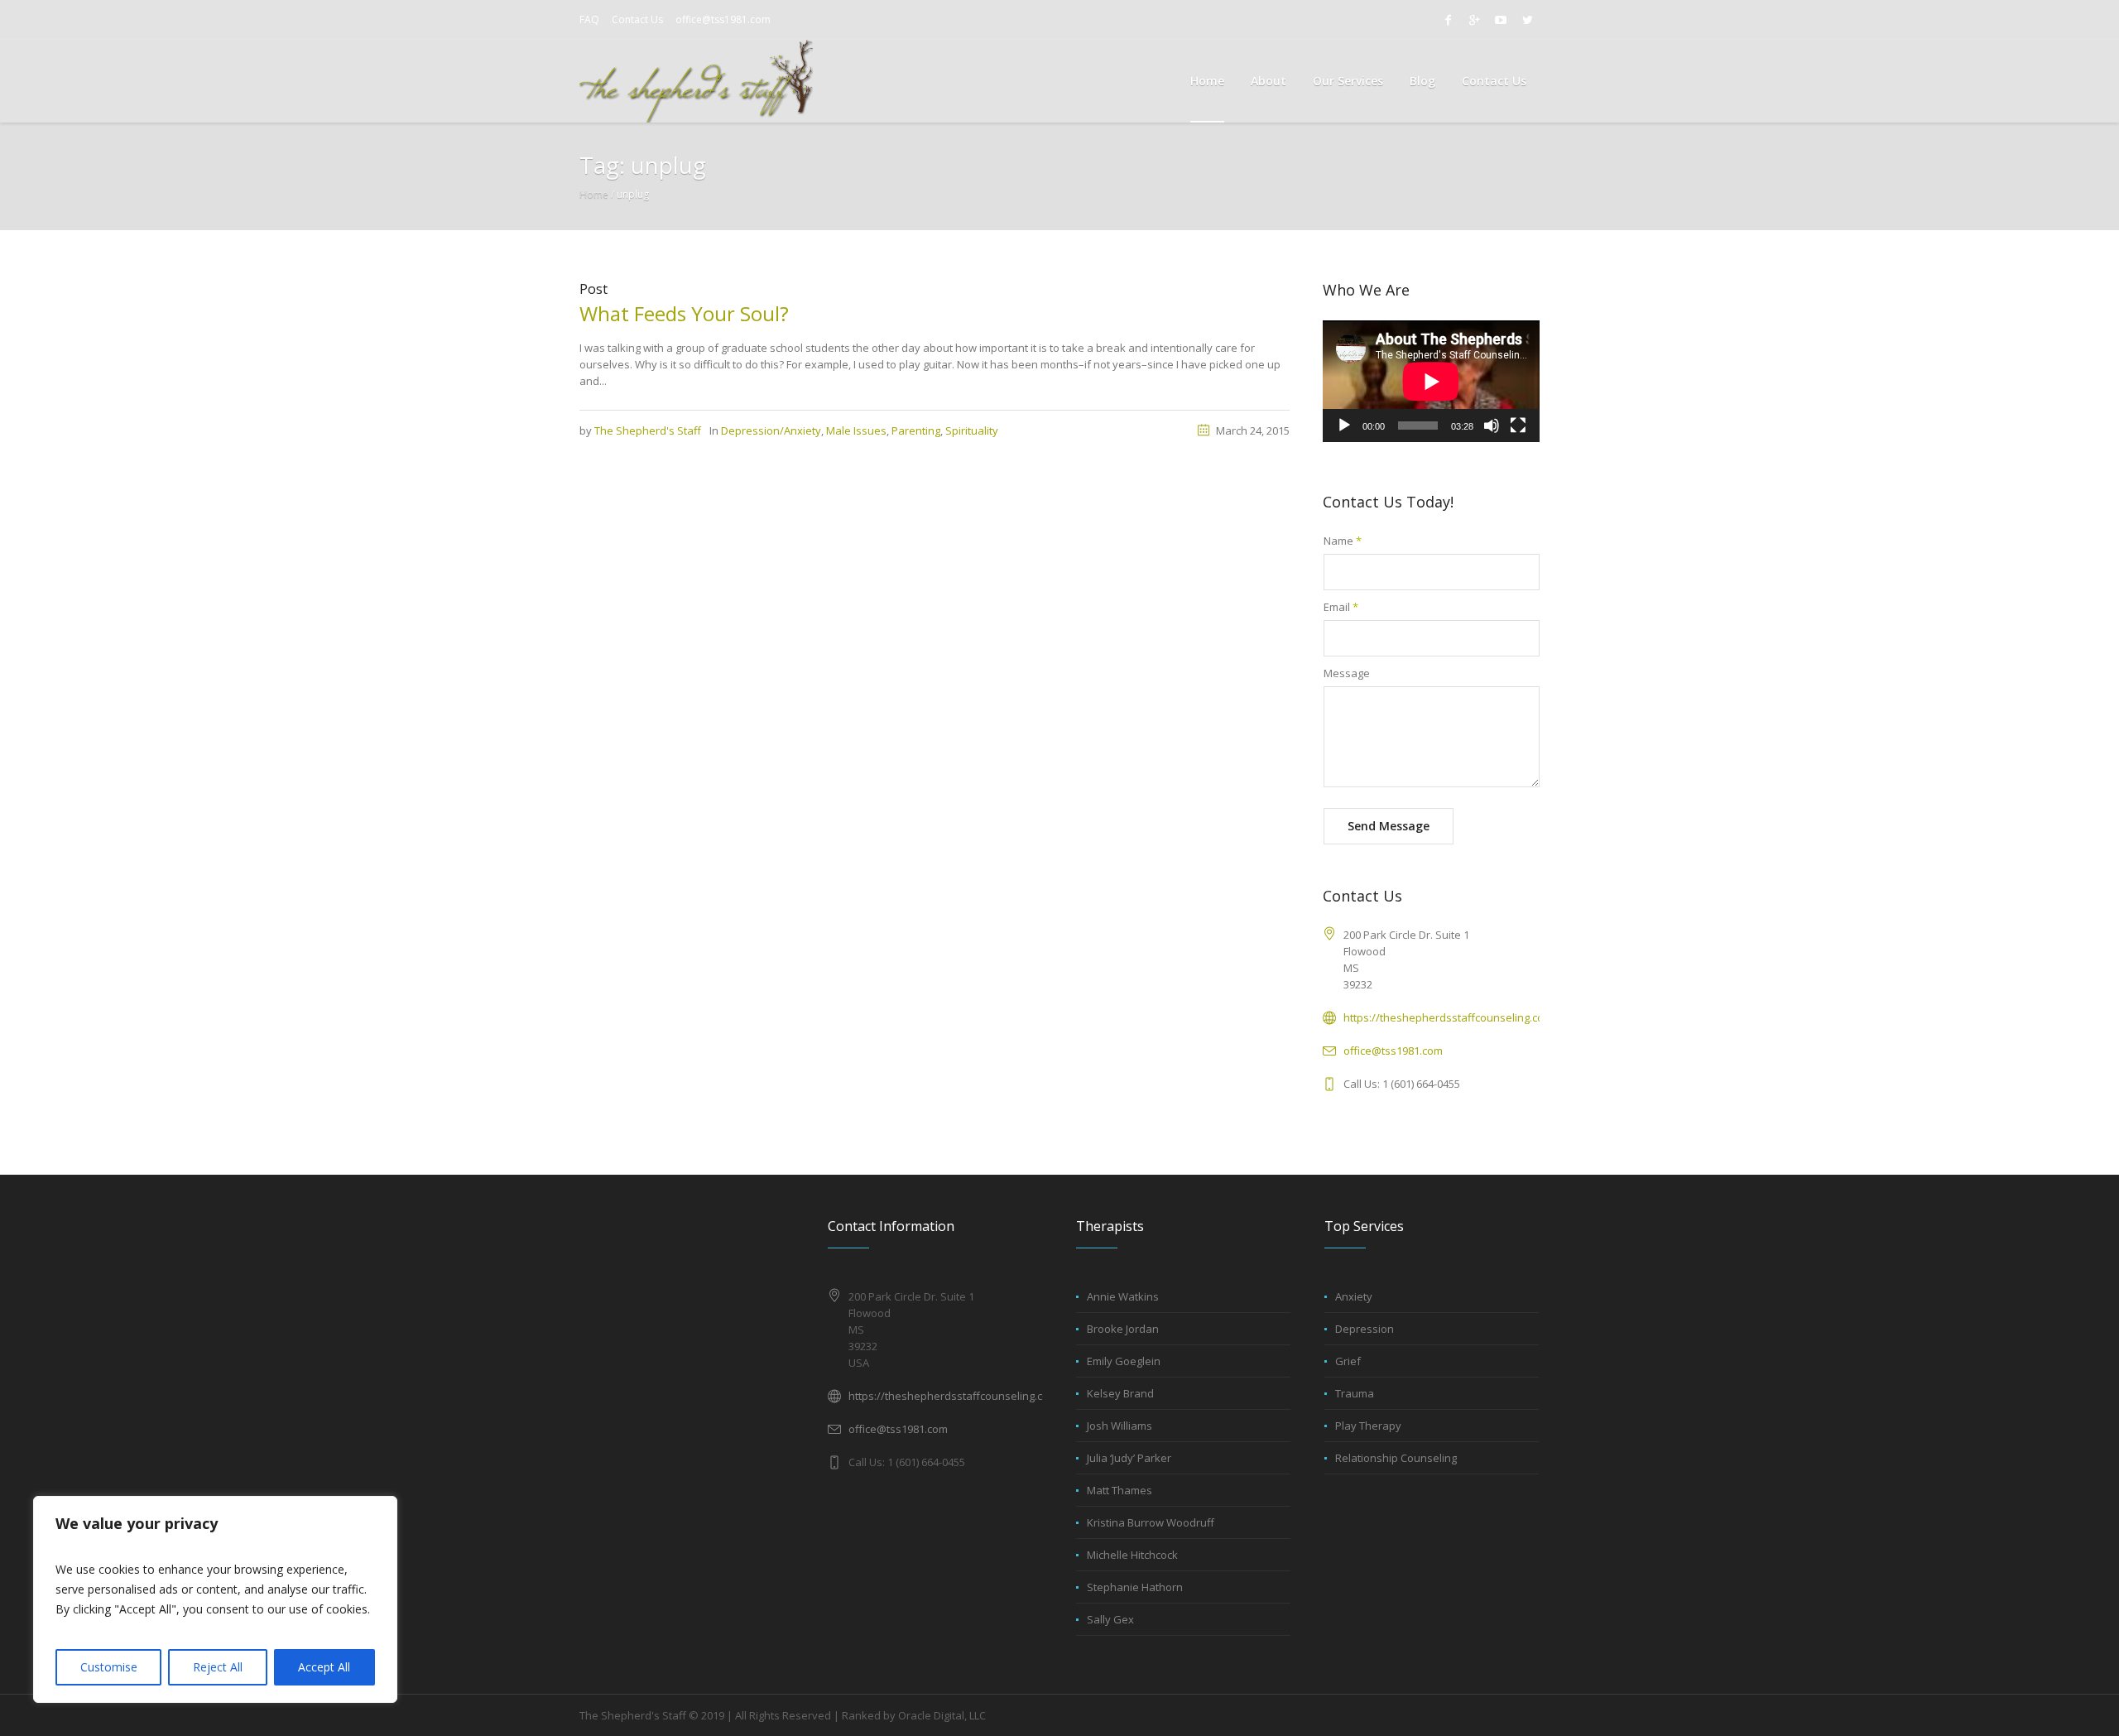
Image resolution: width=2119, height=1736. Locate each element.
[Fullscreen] (1518, 426)
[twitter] (1527, 20)
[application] (1431, 381)
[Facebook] (1448, 20)
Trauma (1355, 1393)
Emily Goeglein (1124, 1361)
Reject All (218, 1667)
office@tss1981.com (723, 19)
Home (594, 194)
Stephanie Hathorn (1135, 1587)
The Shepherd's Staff (648, 430)
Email (1341, 607)
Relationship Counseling (1396, 1458)
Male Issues (856, 430)
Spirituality (972, 430)
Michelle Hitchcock (1132, 1555)
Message (1347, 673)
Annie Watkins (1123, 1296)
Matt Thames (1120, 1490)
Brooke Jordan (1123, 1329)
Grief (1348, 1361)
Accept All (324, 1667)
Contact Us (637, 19)
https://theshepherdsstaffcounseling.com (1448, 1017)
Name (1343, 541)
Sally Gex (1110, 1619)
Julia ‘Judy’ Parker (1129, 1458)
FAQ (589, 19)
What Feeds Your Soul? (684, 313)
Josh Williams (1120, 1426)
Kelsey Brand (1120, 1393)
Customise (109, 1667)
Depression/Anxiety (771, 430)
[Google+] (1474, 20)
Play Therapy (1368, 1426)
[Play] (1344, 426)
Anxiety (1354, 1296)
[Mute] (1492, 426)
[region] (215, 1599)
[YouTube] (1501, 20)
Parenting (916, 430)
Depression (1365, 1329)
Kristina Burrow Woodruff (1151, 1522)
